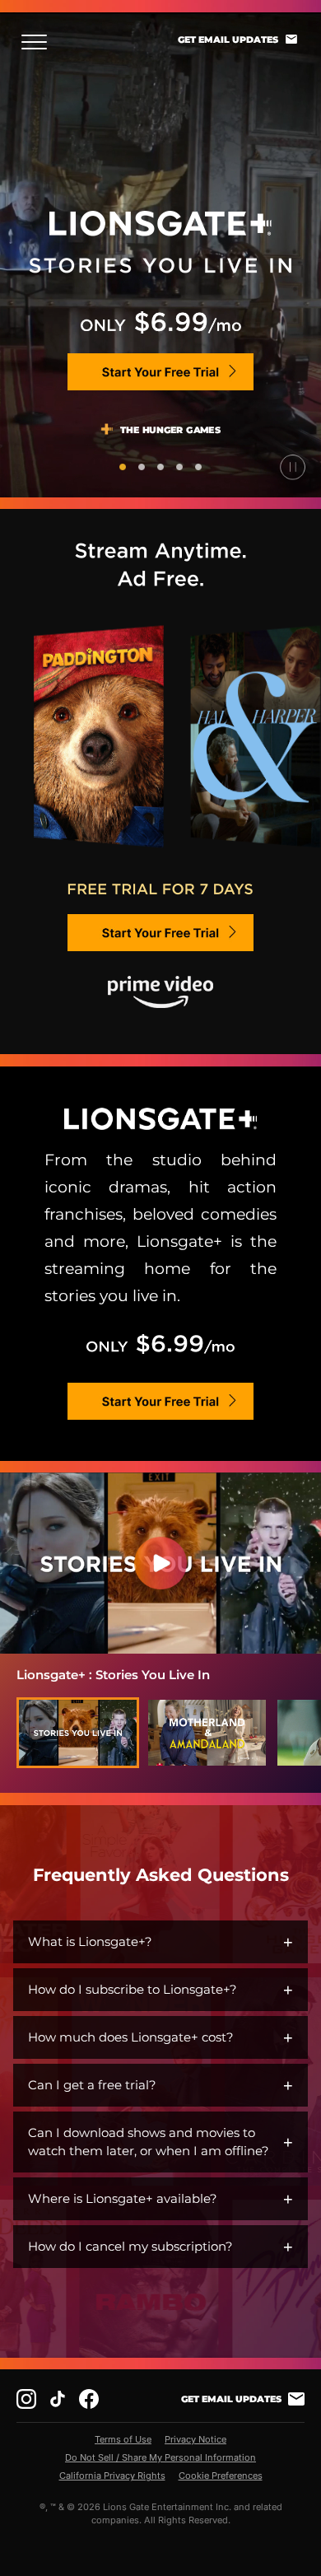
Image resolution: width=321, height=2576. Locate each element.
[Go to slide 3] (160, 467)
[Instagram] (26, 2399)
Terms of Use (123, 2439)
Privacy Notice (195, 2439)
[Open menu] (39, 42)
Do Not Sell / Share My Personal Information (160, 2457)
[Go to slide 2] (142, 467)
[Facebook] (89, 2399)
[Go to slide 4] (179, 467)
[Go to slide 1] (123, 467)
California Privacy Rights (112, 2476)
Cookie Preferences (221, 2476)
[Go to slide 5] (198, 467)
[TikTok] (58, 2399)
